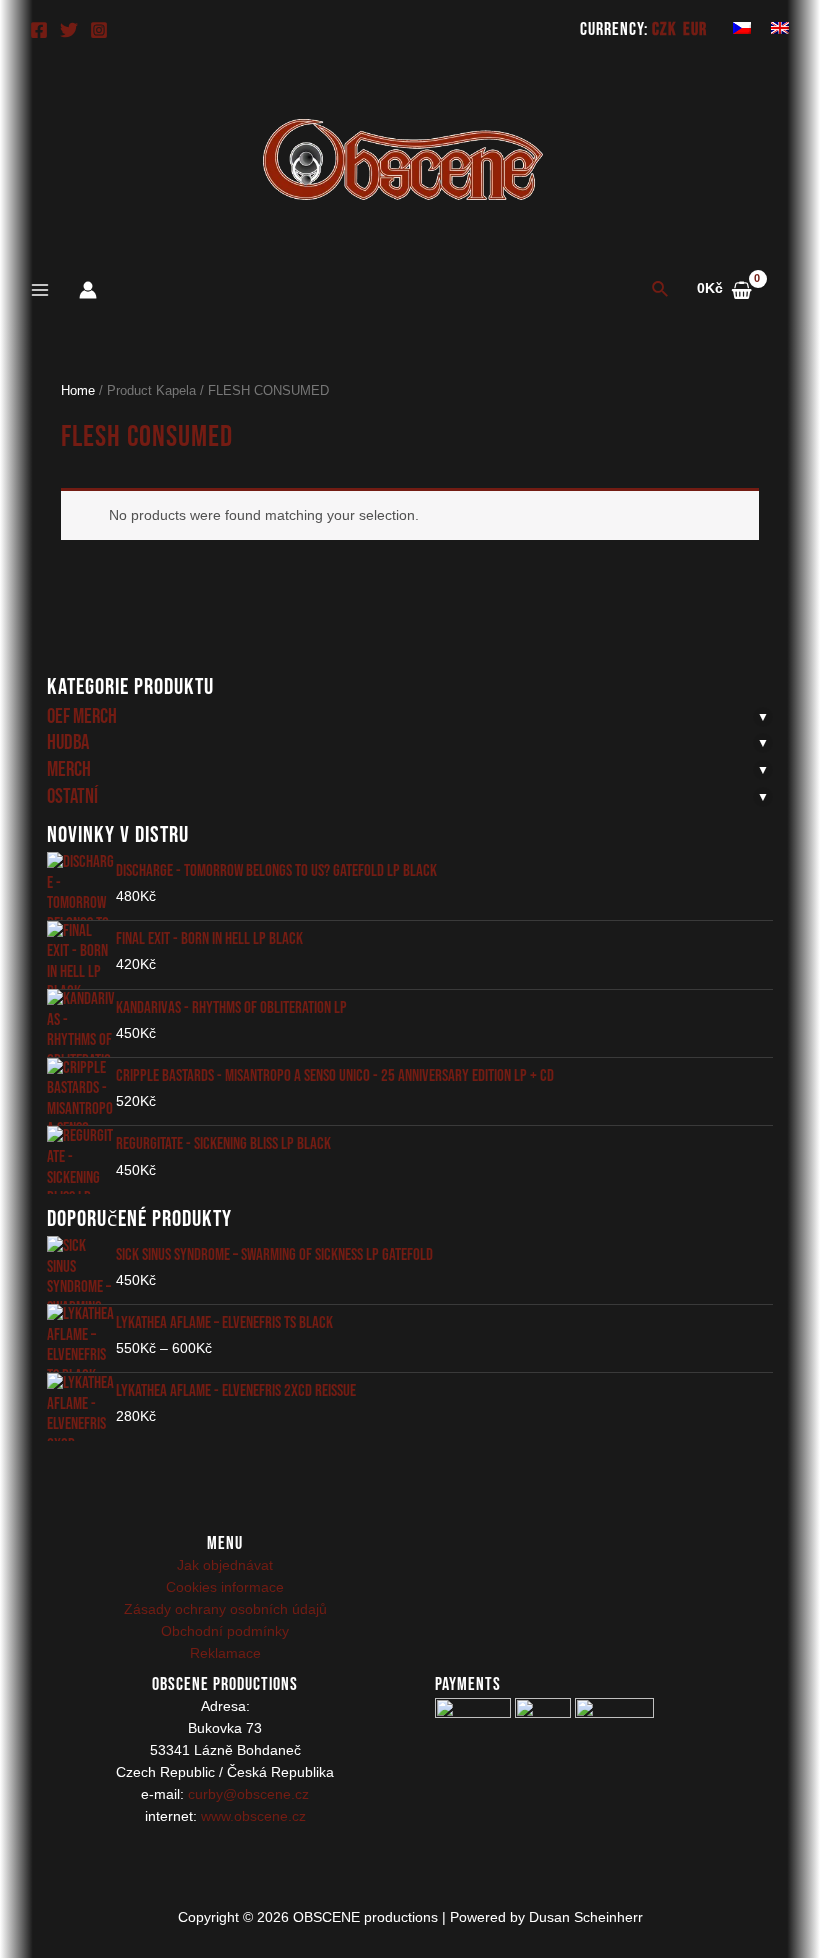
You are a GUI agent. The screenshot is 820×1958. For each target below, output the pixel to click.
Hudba (68, 742)
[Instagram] (99, 30)
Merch (69, 769)
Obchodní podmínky (225, 1631)
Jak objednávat (225, 1565)
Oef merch (82, 716)
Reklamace (225, 1653)
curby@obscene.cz (248, 1794)
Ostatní (72, 796)
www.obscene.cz (253, 1816)
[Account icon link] (88, 290)
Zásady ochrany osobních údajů (225, 1609)
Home (78, 391)
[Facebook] (39, 30)
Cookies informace (225, 1587)
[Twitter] (69, 30)
